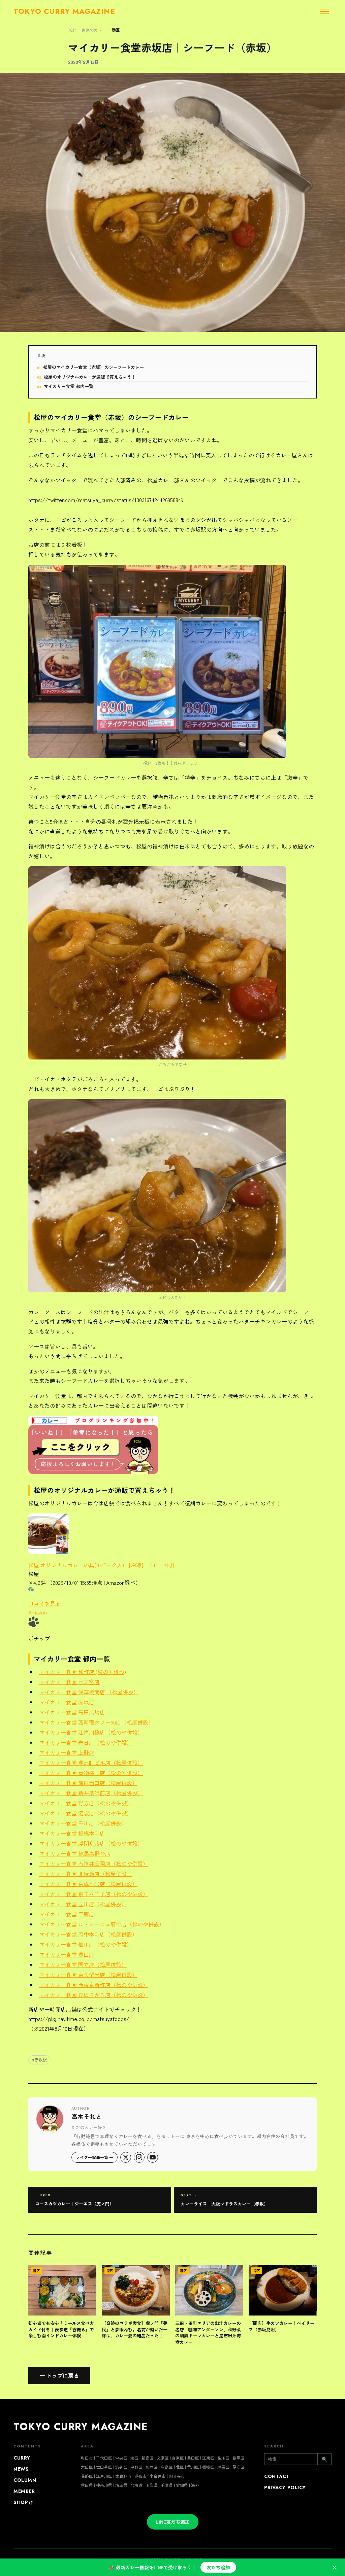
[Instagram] (139, 2157)
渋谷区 (121, 2467)
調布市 (140, 2476)
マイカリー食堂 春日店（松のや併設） (86, 1742)
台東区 (178, 2458)
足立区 (239, 2467)
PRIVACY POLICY (285, 2487)
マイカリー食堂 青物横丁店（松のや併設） (91, 1773)
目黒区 (239, 2458)
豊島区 (167, 2467)
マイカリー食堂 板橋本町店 (72, 1833)
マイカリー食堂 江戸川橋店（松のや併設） (91, 1732)
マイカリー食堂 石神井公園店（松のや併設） (94, 1864)
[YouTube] (153, 2157)
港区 (116, 30)
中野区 (136, 2467)
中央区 (121, 2458)
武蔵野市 (123, 2476)
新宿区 (148, 2458)
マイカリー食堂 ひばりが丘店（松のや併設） (94, 1995)
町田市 (87, 2458)
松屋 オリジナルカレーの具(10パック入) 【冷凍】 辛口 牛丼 (102, 1565)
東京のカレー (94, 30)
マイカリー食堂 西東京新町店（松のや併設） (94, 1985)
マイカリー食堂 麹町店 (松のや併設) (83, 1672)
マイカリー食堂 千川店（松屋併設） (83, 1823)
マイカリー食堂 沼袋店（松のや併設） (86, 1813)
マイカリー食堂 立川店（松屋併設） (83, 1904)
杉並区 (152, 2467)
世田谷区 (104, 2467)
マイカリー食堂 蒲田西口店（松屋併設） (88, 1783)
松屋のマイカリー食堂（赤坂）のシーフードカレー (93, 367)
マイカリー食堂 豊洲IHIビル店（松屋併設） (91, 1763)
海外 (195, 2485)
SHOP (21, 2502)
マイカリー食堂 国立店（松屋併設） (83, 1964)
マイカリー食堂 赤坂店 (67, 1702)
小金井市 (158, 2476)
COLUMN (25, 2480)
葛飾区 (87, 2476)
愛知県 (182, 2485)
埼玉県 (121, 2485)
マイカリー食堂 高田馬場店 (72, 1712)
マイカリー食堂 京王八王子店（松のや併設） (94, 1894)
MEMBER (24, 2491)
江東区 (208, 2458)
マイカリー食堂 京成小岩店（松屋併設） (88, 1884)
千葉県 (167, 2485)
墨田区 (193, 2458)
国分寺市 (177, 2476)
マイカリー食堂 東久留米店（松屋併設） (88, 1975)
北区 (180, 2467)
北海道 (136, 2485)
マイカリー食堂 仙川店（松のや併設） (86, 1944)
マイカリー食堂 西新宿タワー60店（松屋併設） (96, 1722)
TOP (72, 30)
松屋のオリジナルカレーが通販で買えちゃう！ (90, 377)
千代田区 (104, 2458)
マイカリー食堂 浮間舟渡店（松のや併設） (91, 1843)
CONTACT (277, 2476)
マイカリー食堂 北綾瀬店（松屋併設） (86, 1874)
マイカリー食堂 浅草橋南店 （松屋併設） (89, 1692)
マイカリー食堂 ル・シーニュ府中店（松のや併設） (102, 1924)
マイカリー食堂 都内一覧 (69, 386)
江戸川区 (104, 2476)
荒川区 (193, 2467)
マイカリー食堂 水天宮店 (69, 1682)
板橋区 (208, 2467)
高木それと (87, 2116)
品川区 (223, 2458)
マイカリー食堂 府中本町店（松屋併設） (88, 1934)
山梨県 (152, 2485)
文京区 (163, 2458)
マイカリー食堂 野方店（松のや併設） (86, 1803)
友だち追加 (218, 2567)
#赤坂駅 (39, 2060)
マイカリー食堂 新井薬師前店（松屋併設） (91, 1793)
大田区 (87, 2467)
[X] (126, 2157)
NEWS (21, 2469)
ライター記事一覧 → (95, 2157)
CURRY (22, 2458)
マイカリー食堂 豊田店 (67, 1954)
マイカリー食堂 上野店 (67, 1752)
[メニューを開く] (324, 11)
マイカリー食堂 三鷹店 (67, 1914)
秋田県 (87, 2485)
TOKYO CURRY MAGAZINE (81, 2427)
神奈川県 (104, 2485)
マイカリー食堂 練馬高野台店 (75, 1853)
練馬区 (223, 2467)
